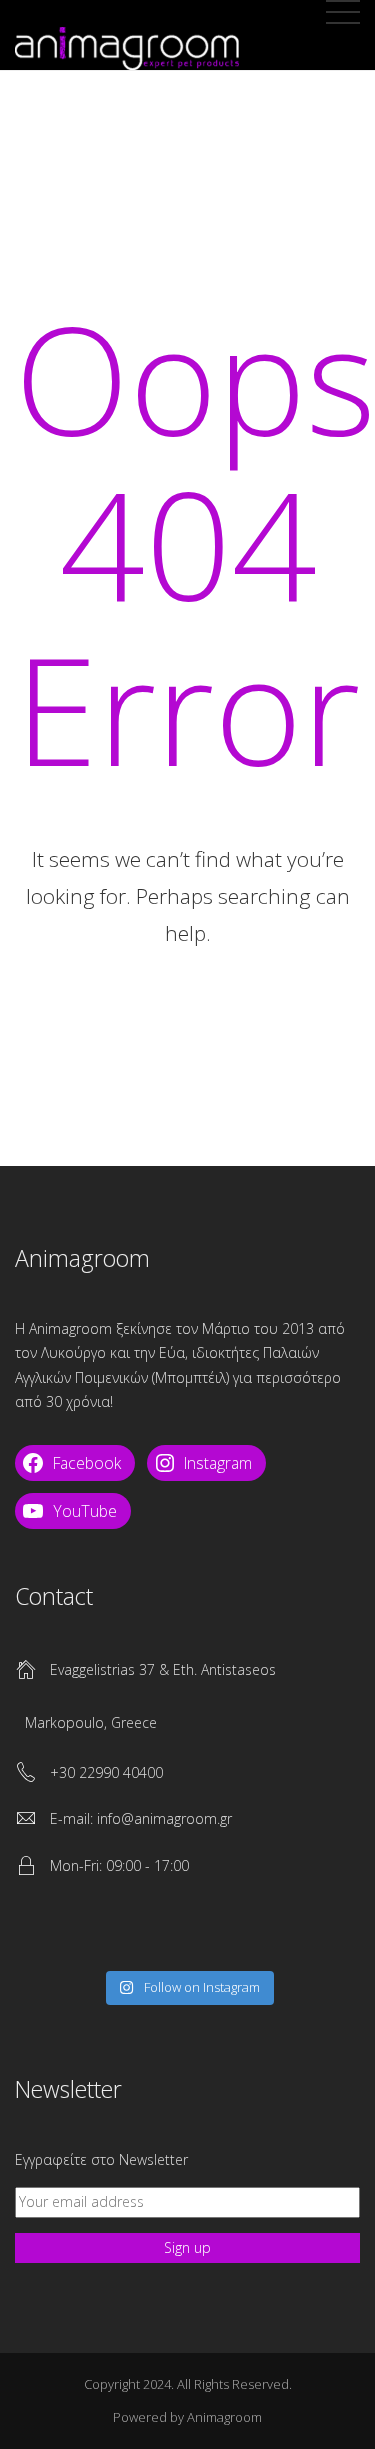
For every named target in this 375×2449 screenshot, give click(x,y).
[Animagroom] (127, 45)
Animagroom (224, 2417)
